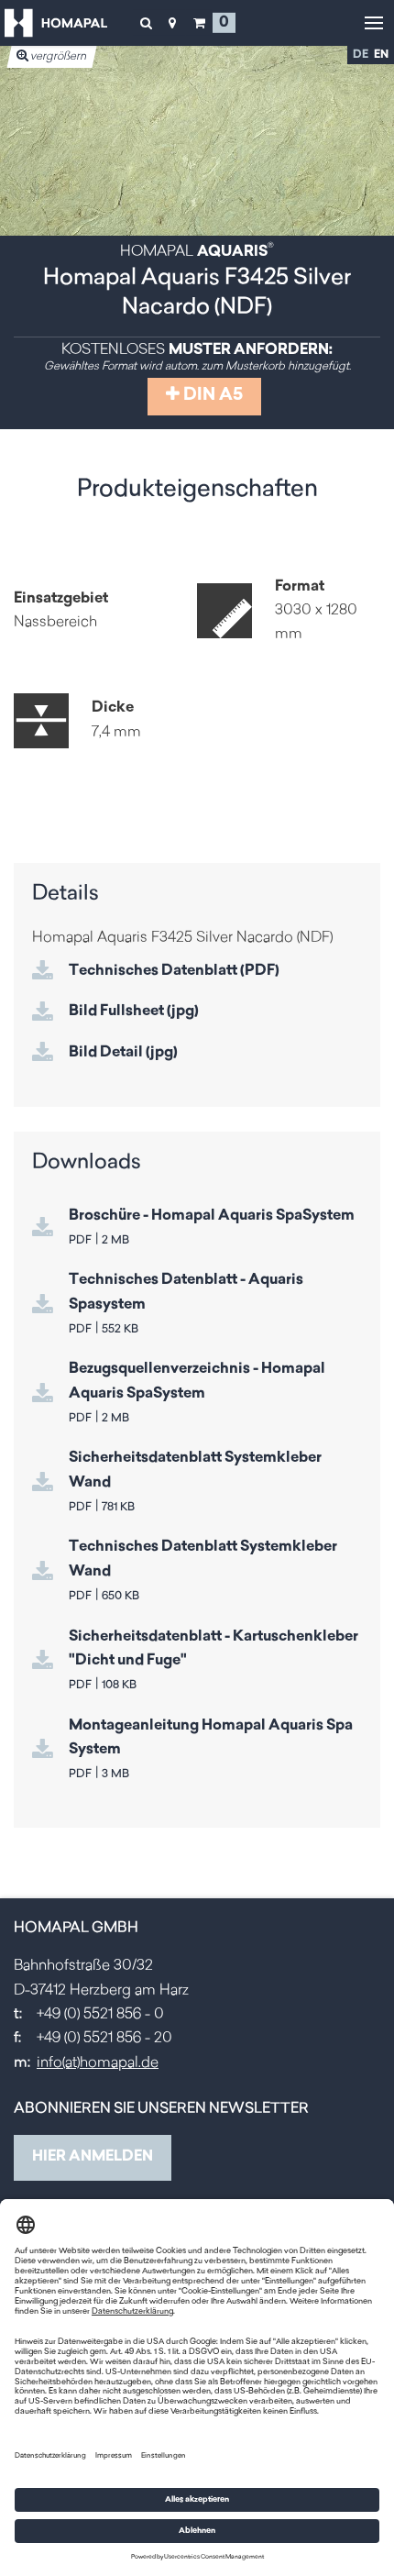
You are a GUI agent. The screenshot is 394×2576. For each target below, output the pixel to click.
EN (381, 55)
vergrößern (58, 57)
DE (361, 55)
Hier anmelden (93, 2157)
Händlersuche (172, 23)
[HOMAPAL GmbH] (56, 23)
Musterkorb (199, 23)
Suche (146, 23)
